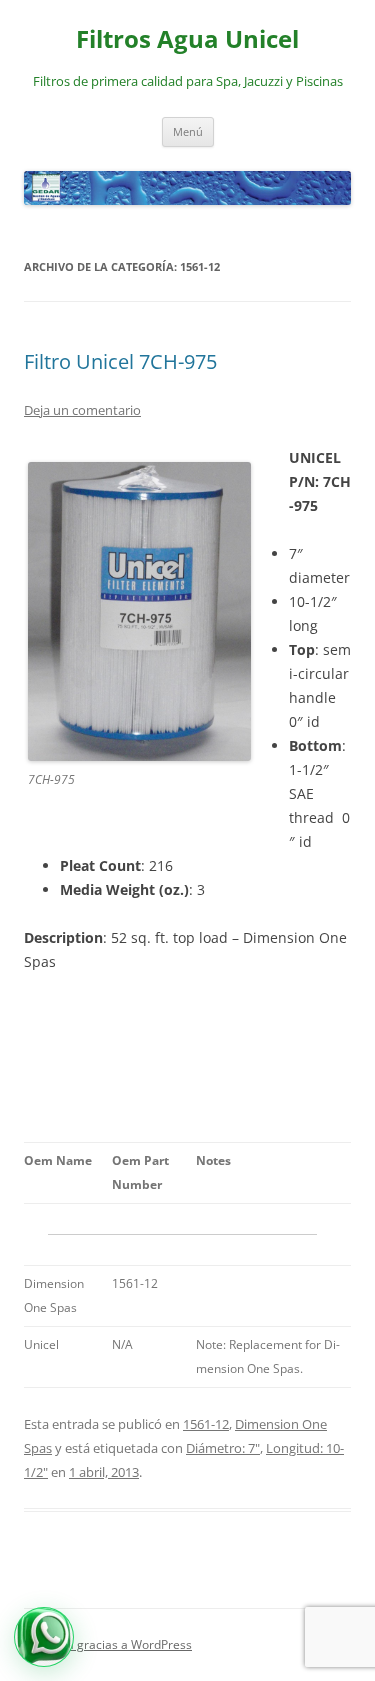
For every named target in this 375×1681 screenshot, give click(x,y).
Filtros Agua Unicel (187, 39)
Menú (188, 131)
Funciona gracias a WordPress (108, 1644)
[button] (44, 1637)
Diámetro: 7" (223, 1448)
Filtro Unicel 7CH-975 (120, 361)
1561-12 (206, 1424)
